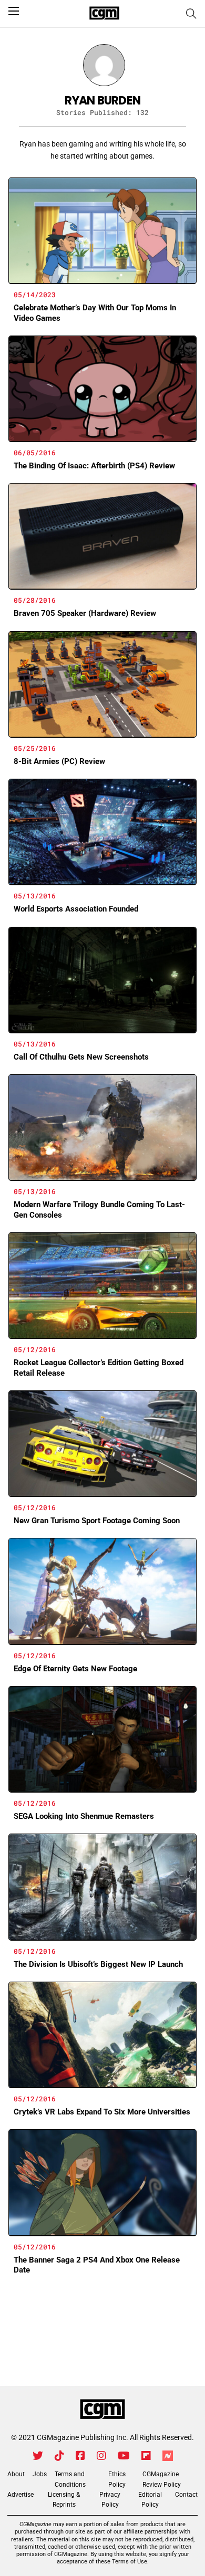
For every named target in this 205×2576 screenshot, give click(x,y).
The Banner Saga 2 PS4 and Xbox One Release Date (97, 2265)
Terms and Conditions (70, 2479)
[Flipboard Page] (146, 2456)
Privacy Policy (110, 2500)
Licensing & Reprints (64, 2500)
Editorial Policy (150, 2500)
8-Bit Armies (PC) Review (59, 761)
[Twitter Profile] (38, 2456)
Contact (186, 2495)
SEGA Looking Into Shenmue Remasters (84, 1816)
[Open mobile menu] (14, 11)
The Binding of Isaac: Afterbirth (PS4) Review (94, 466)
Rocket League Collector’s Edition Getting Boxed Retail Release (99, 1368)
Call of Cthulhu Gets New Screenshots (81, 1057)
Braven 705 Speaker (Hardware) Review (85, 613)
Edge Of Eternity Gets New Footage (75, 1669)
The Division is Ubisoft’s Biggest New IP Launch (98, 1964)
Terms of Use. (130, 2562)
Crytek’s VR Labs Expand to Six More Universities (102, 2112)
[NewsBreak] (168, 2456)
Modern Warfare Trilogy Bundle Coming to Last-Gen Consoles (99, 1210)
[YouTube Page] (124, 2456)
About (16, 2474)
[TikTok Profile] (59, 2456)
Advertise (20, 2495)
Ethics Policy (117, 2479)
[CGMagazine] (102, 2410)
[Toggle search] (191, 14)
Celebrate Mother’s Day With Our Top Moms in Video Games (95, 313)
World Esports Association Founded (76, 909)
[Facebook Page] (80, 2456)
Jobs (40, 2474)
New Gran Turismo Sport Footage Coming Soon (97, 1521)
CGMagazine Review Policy (162, 2479)
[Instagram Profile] (101, 2456)
